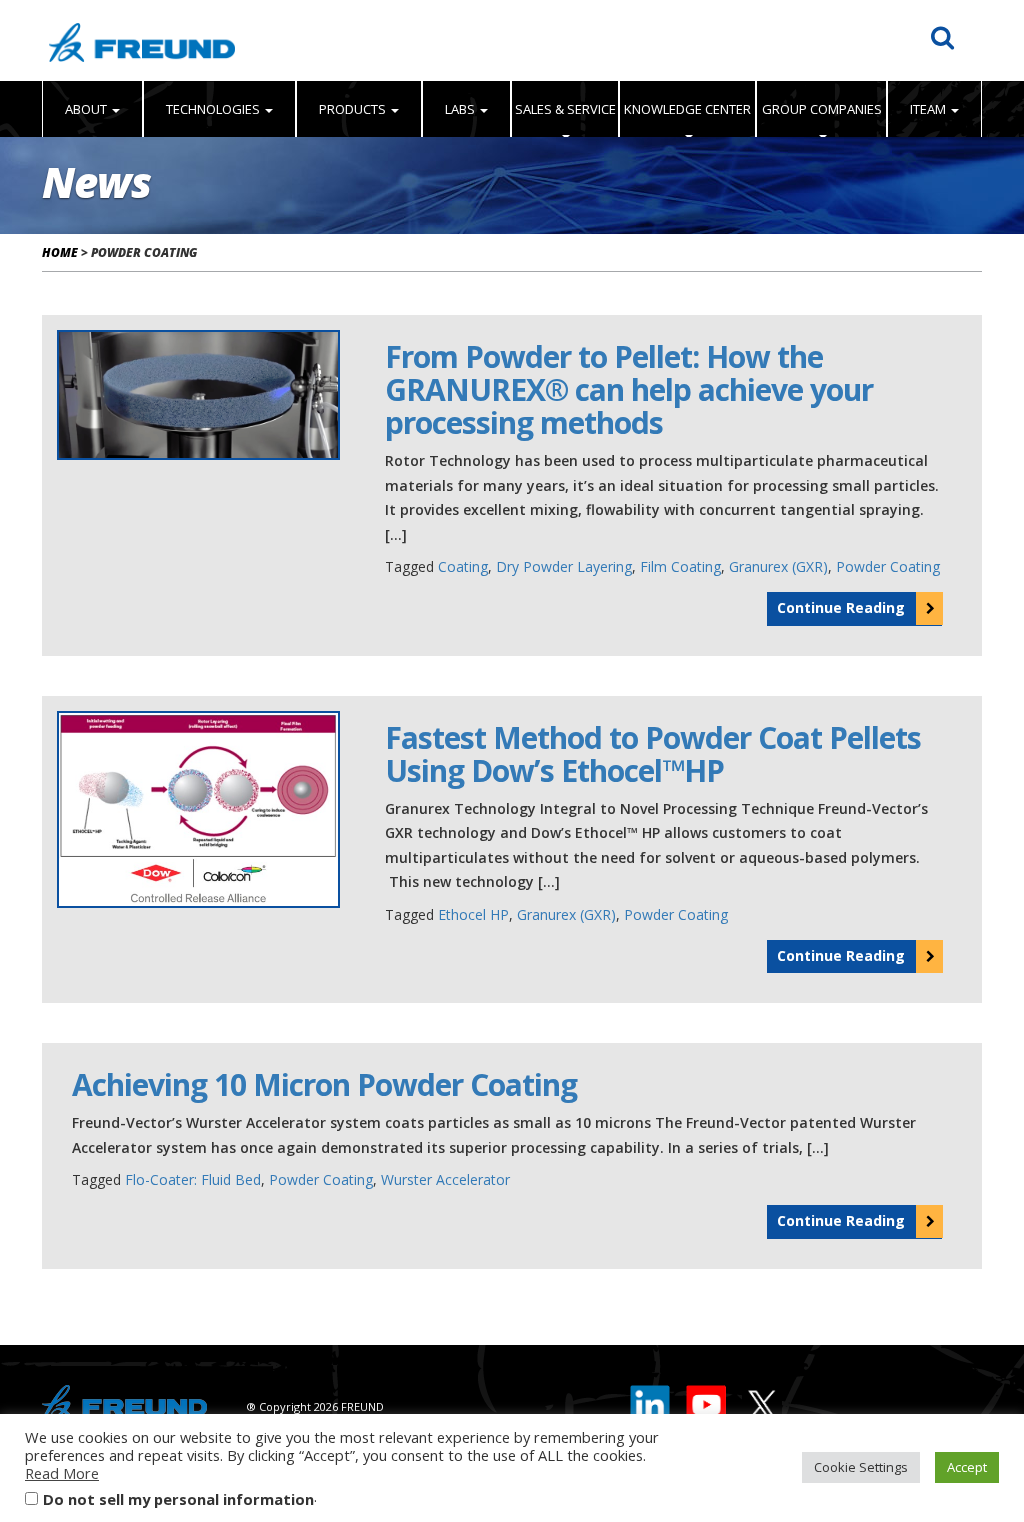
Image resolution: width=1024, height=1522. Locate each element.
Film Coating (680, 566)
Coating (463, 566)
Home (60, 252)
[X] (761, 1400)
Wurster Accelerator (445, 1179)
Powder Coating (888, 566)
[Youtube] (707, 1400)
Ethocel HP (473, 914)
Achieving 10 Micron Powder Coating (324, 1084)
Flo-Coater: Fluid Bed (193, 1179)
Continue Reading (841, 607)
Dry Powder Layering (564, 566)
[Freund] (142, 40)
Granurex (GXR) (778, 566)
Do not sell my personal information (178, 1499)
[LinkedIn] (651, 1400)
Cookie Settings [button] (861, 1467)
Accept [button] (967, 1467)
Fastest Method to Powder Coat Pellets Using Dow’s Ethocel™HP (653, 754)
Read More (62, 1473)
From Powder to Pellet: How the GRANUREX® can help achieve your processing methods (629, 389)
